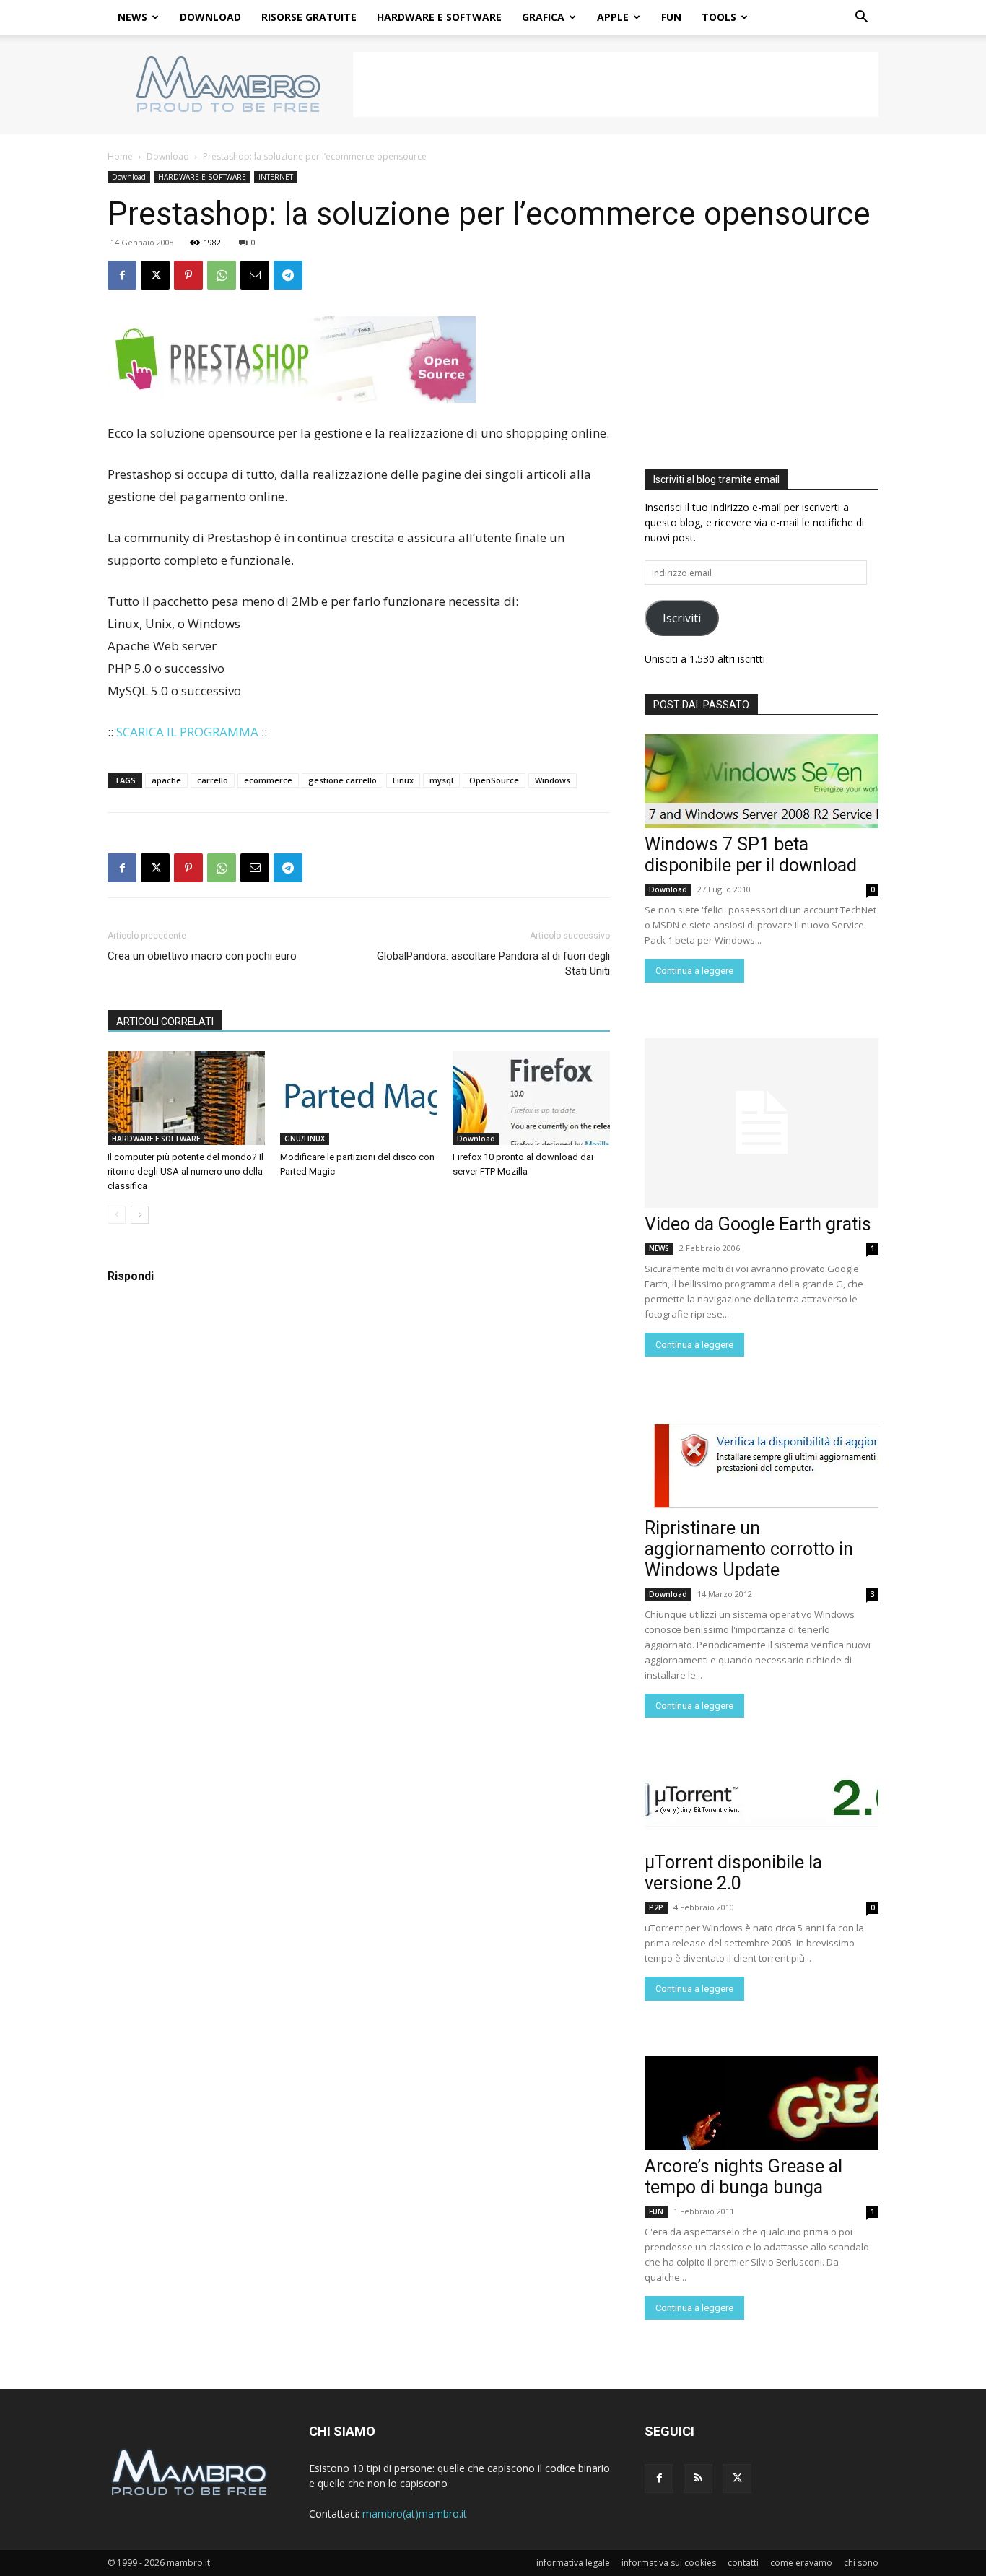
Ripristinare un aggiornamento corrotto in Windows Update (749, 1549)
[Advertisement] (616, 84)
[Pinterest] (188, 275)
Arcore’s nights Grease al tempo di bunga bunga (743, 2177)
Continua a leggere (694, 971)
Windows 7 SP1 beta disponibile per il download (751, 855)
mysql (441, 780)
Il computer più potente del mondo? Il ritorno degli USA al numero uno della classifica (186, 1171)
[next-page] (140, 1215)
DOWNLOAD (210, 17)
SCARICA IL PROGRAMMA (187, 732)
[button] (861, 18)
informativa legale (573, 2563)
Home (120, 156)
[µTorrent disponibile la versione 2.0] (762, 1799)
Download (168, 156)
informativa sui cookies (669, 2563)
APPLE (613, 17)
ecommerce (268, 780)
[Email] (255, 275)
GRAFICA (543, 17)
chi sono (861, 2563)
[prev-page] (117, 1215)
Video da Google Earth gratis (758, 1224)
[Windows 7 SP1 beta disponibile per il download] (762, 781)
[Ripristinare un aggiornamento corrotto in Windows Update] (762, 1465)
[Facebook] (122, 275)
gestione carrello (343, 780)
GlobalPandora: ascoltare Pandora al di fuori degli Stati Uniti (493, 963)
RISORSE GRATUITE (309, 17)
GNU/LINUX (305, 1139)
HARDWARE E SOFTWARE (439, 17)
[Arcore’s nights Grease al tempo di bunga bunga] (762, 2103)
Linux (403, 780)
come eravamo (801, 2563)
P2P (656, 1907)
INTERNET (276, 177)
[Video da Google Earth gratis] (762, 1123)
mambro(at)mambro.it (415, 2514)
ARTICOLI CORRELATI (165, 1022)
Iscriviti (682, 618)
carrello (213, 780)
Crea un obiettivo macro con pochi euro (202, 956)
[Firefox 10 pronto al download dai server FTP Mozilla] (531, 1098)
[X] (155, 275)
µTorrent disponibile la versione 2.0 (733, 1873)
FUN (671, 17)
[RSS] (698, 2479)
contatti (743, 2563)
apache (166, 780)
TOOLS (719, 17)
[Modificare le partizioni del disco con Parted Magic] (359, 1098)
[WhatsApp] (222, 275)
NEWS (132, 17)
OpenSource (494, 780)
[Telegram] (288, 275)
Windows (553, 780)
